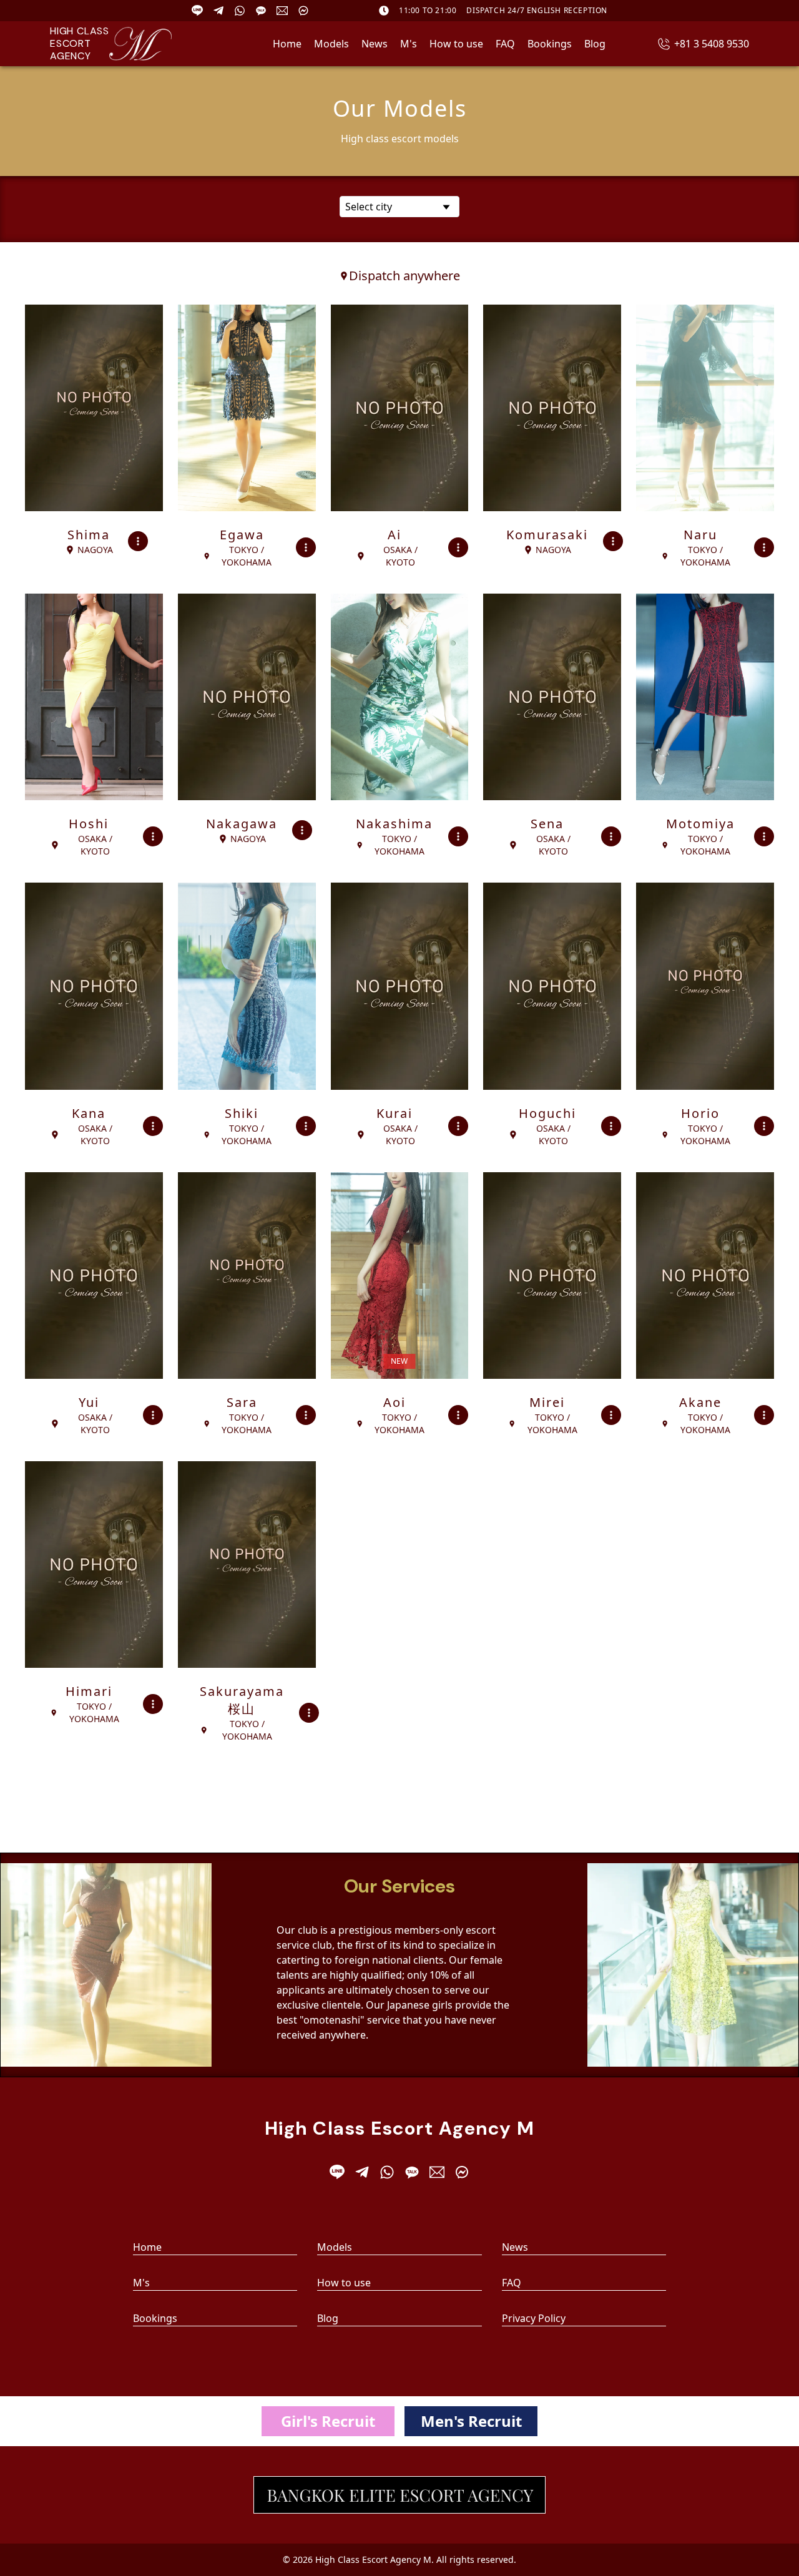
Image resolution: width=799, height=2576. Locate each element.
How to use (456, 44)
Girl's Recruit (328, 2421)
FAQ (505, 44)
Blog (595, 44)
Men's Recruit (471, 2421)
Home (287, 44)
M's (409, 44)
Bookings (550, 44)
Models (331, 44)
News (375, 44)
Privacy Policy (534, 2318)
